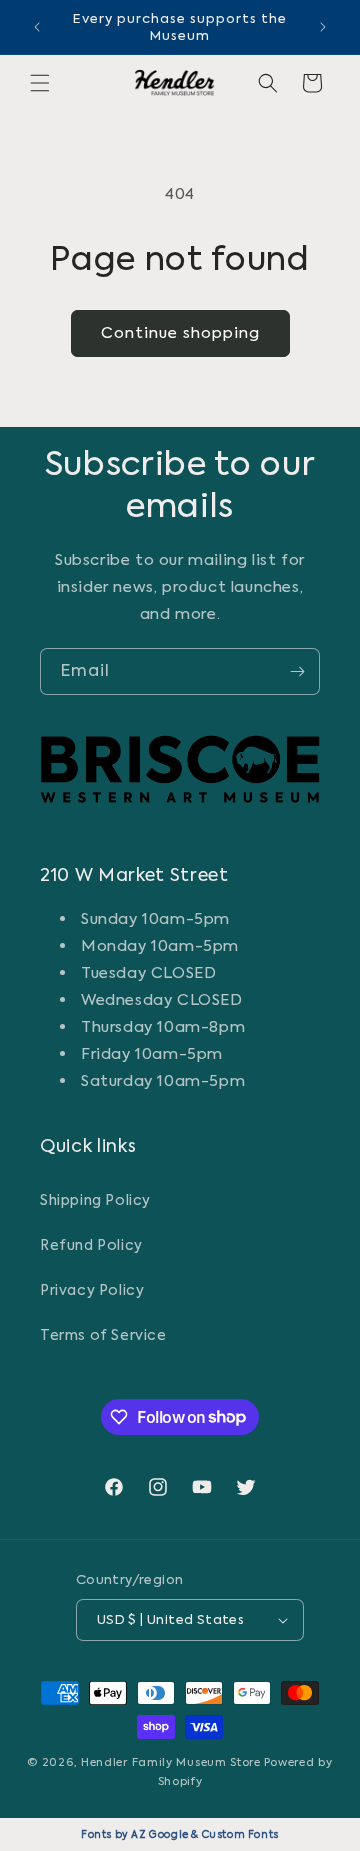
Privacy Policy (92, 1290)
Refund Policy (91, 1245)
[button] (40, 83)
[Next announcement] (323, 27)
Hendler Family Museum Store (171, 1762)
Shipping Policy (95, 1200)
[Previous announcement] (37, 27)
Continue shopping (180, 333)
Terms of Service (103, 1335)
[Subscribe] (297, 671)
